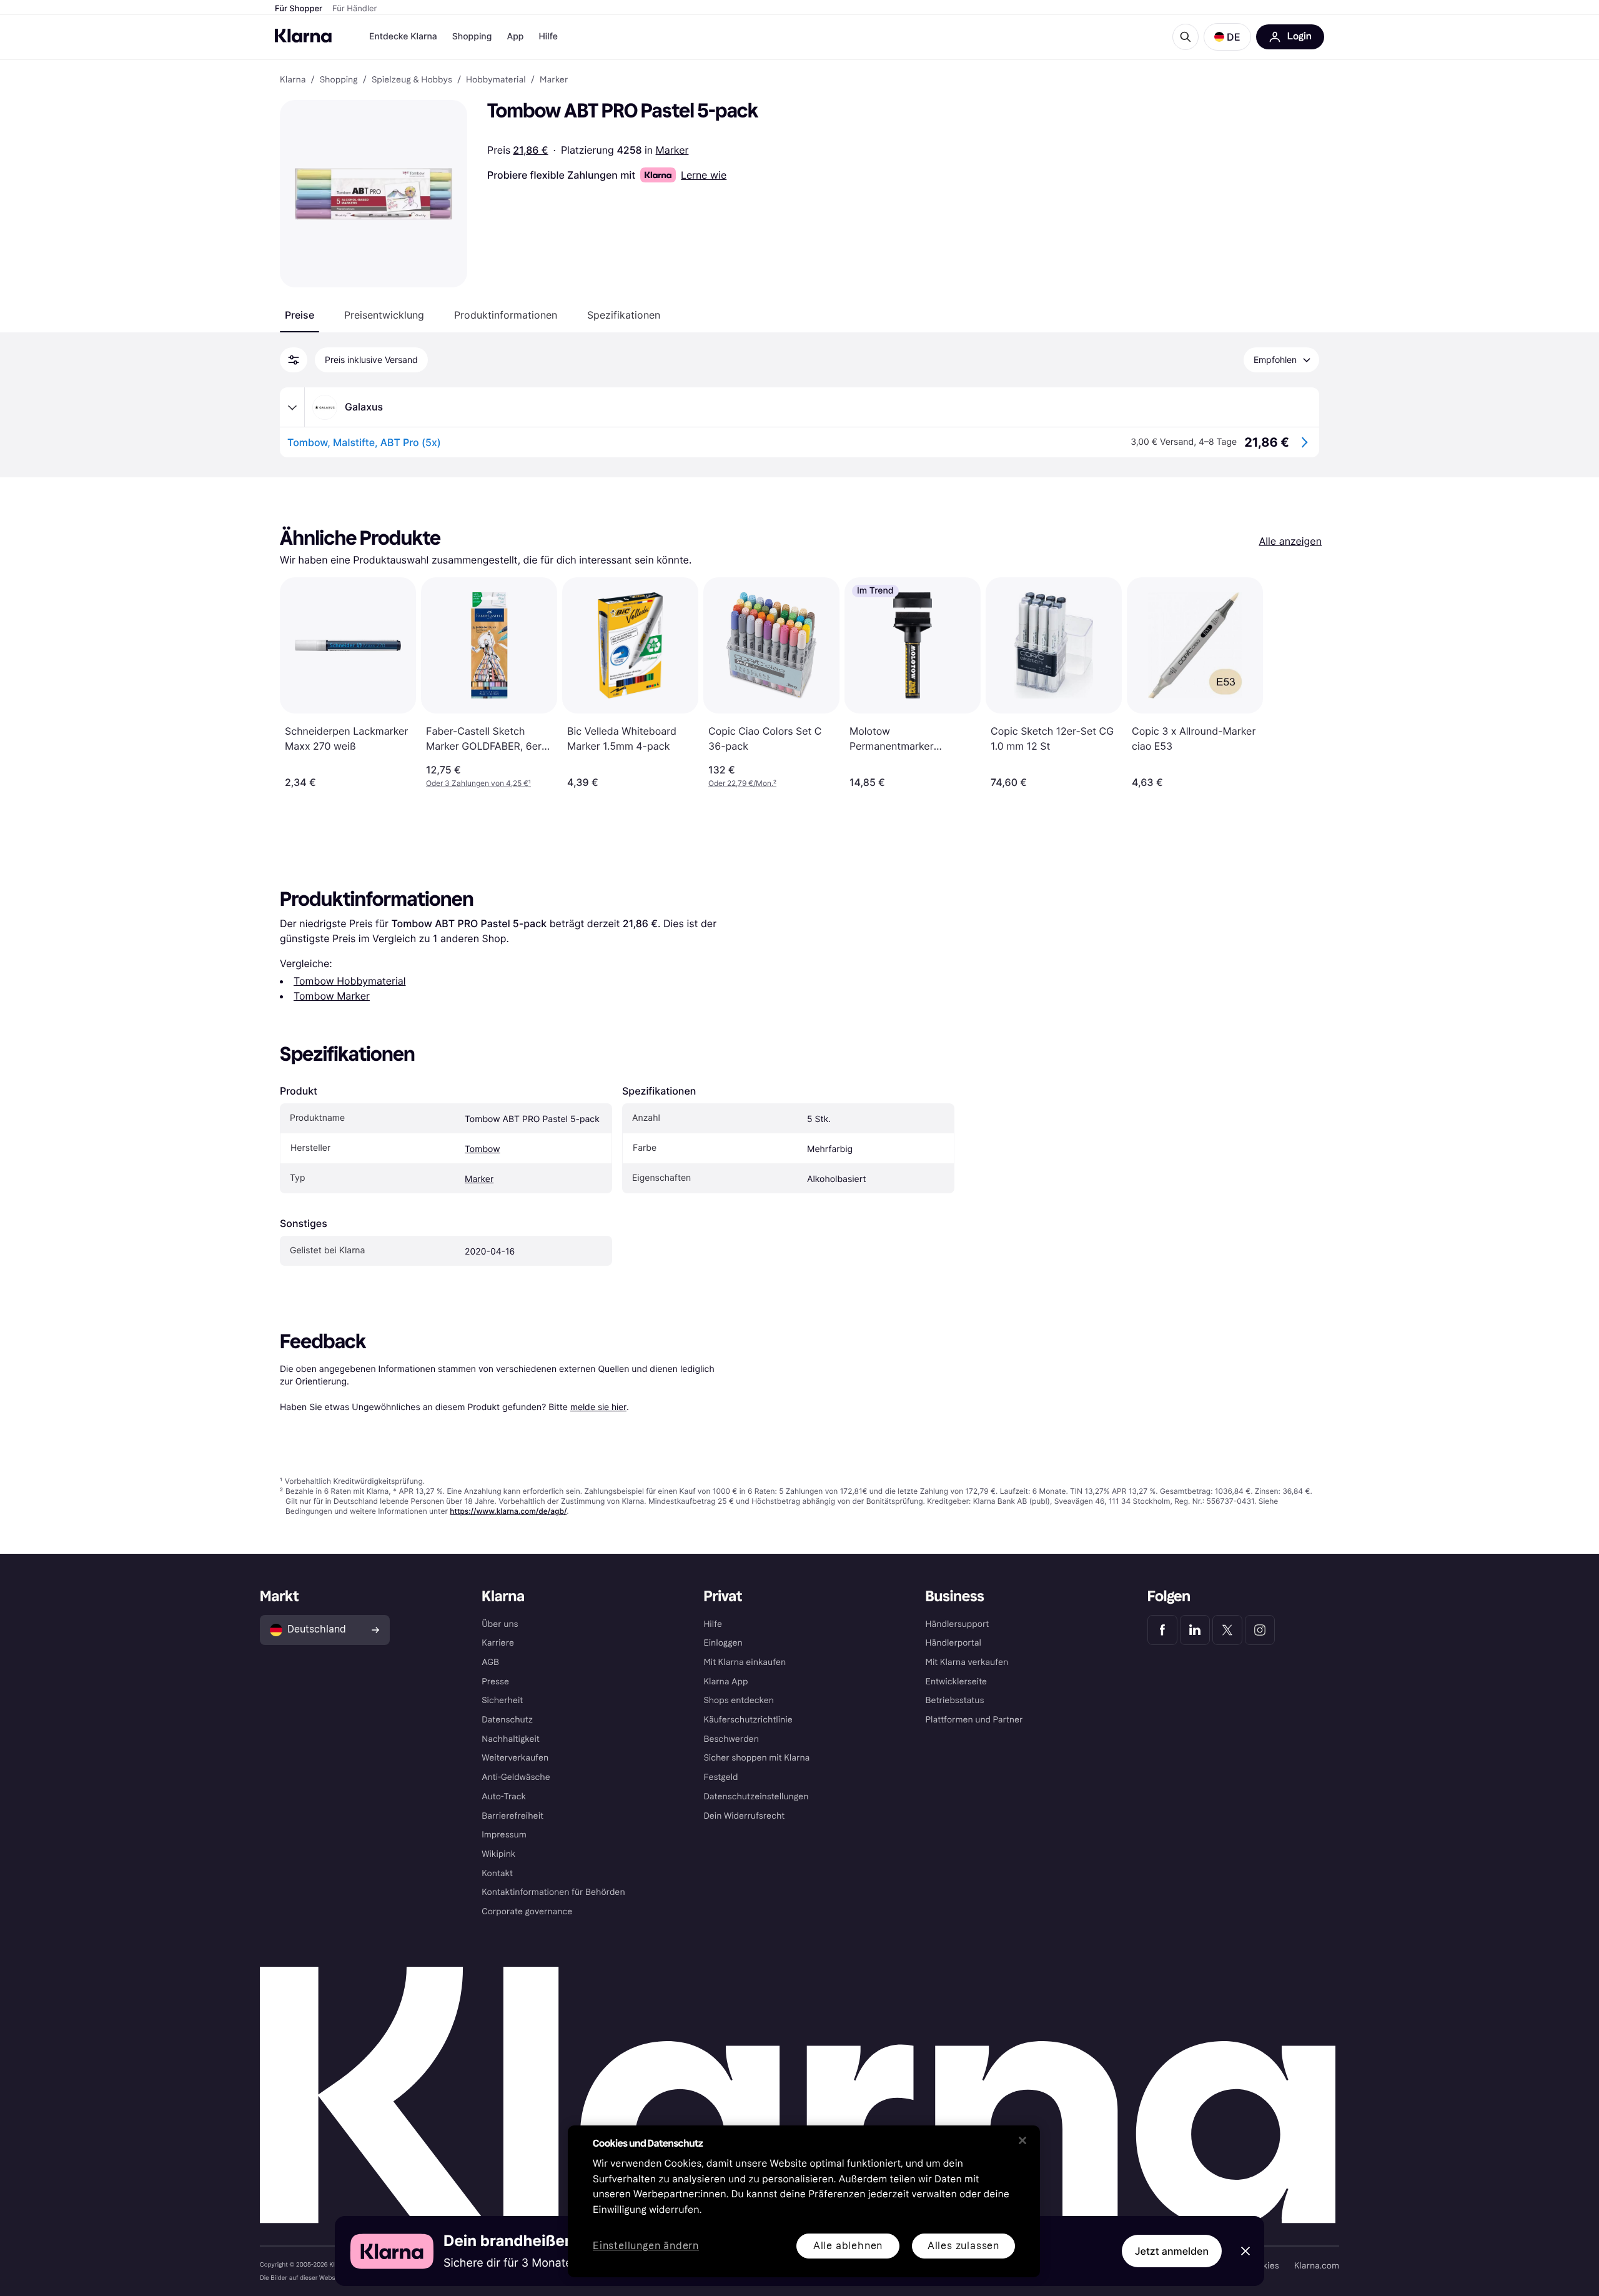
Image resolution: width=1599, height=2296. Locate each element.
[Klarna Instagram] (1260, 1630)
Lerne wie (704, 175)
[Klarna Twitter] (1227, 1630)
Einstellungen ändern (646, 2246)
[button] (1227, 37)
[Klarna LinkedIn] (1195, 1630)
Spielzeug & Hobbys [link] (412, 80)
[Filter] (294, 360)
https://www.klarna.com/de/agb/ (508, 1511)
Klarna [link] (293, 80)
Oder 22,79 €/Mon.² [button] (742, 783)
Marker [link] (554, 80)
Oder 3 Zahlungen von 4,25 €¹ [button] (478, 783)
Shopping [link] (339, 80)
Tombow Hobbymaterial (350, 981)
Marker (672, 150)
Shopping (472, 37)
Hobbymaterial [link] (496, 80)
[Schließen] (1022, 2140)
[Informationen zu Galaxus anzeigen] (292, 407)
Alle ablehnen (848, 2246)
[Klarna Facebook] (1162, 1630)
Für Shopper (299, 9)
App (515, 37)
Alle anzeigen (1290, 541)
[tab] (300, 315)
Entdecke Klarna (403, 37)
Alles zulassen (963, 2246)
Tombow (483, 1149)
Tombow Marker (332, 996)
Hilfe (548, 37)
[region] (804, 2201)
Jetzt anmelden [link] (1172, 2251)
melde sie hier (598, 1407)
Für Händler (354, 9)
